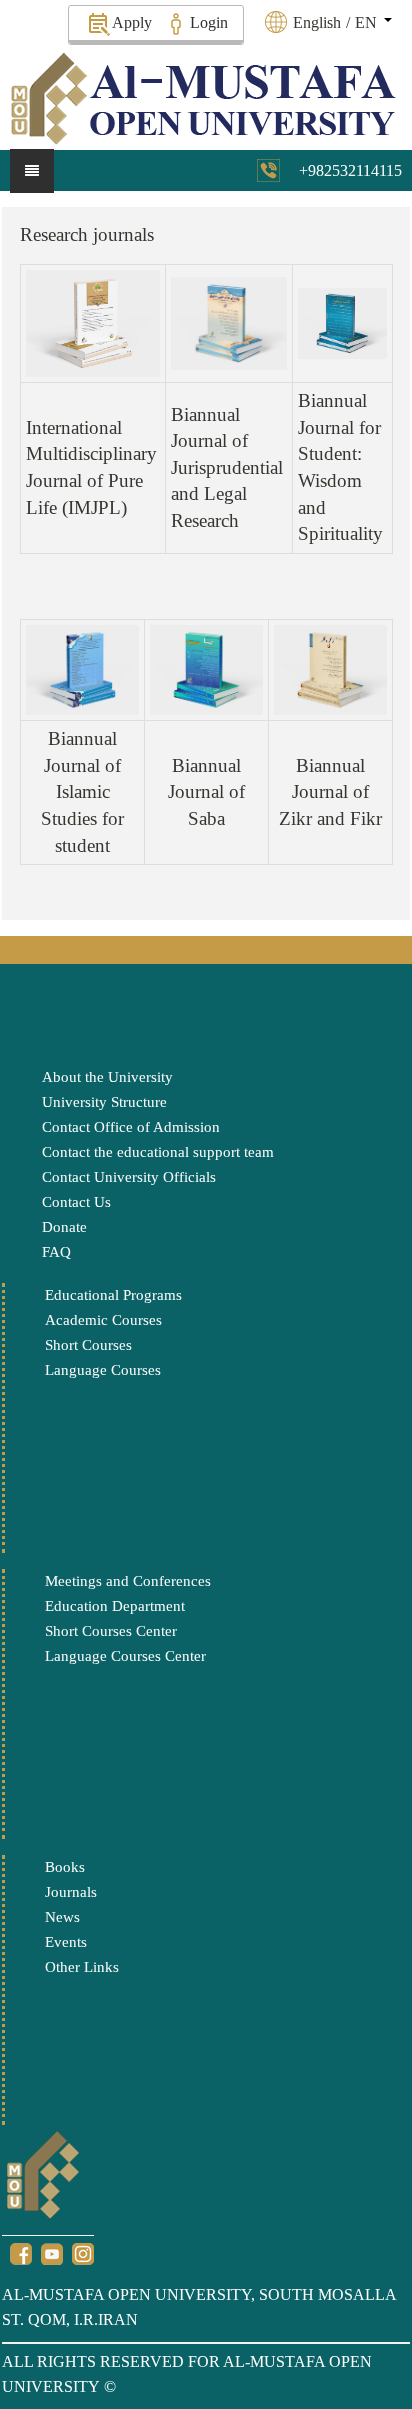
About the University (107, 1077)
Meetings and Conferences (128, 1581)
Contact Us (76, 1202)
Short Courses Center (111, 1631)
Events (66, 1942)
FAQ (56, 1252)
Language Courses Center (125, 1656)
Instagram (83, 2254)
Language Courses (103, 1370)
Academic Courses (103, 1320)
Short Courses (88, 1345)
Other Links (82, 1967)
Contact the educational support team (158, 1152)
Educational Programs (113, 1295)
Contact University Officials (129, 1177)
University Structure (104, 1102)
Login (209, 22)
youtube (52, 2254)
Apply (132, 22)
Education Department (115, 1606)
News (62, 1917)
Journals (71, 1892)
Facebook (21, 2254)
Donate (64, 1227)
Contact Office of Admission (131, 1127)
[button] (340, 22)
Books (65, 1867)
